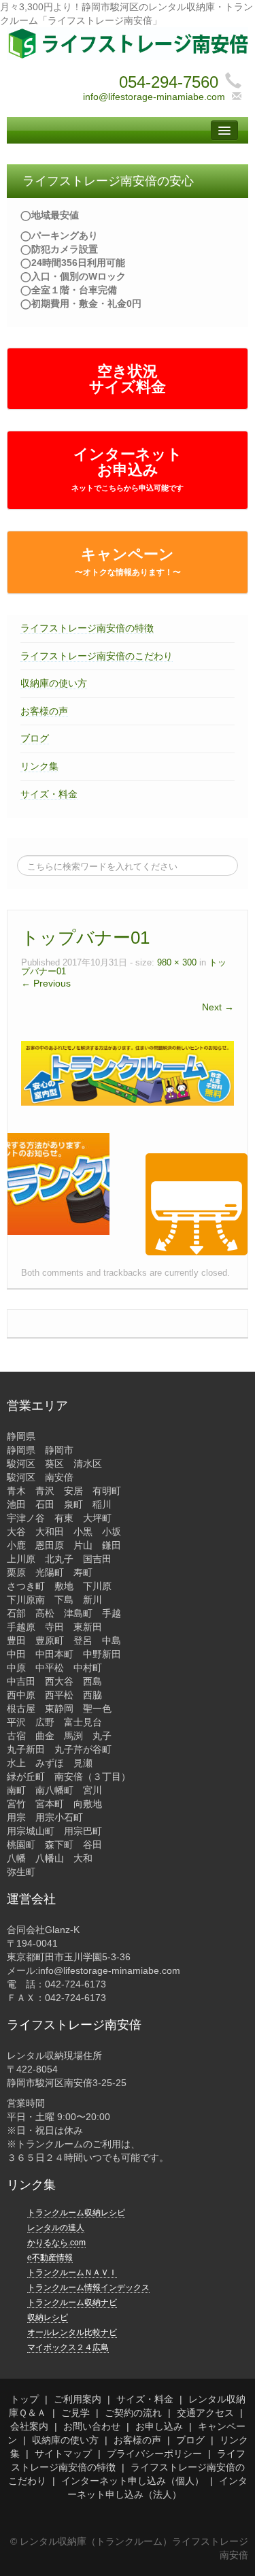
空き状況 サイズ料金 (128, 379)
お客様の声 (44, 711)
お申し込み (159, 2426)
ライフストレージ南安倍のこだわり (97, 656)
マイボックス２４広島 (68, 2347)
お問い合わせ (92, 2426)
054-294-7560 (169, 82)
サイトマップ (63, 2454)
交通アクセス (205, 2413)
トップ (24, 2399)
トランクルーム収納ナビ (72, 2302)
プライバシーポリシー (154, 2454)
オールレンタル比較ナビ (72, 2332)
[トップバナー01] (128, 1072)
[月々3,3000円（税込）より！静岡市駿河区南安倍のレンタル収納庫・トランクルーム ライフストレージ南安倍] (128, 43)
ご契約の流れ (133, 2413)
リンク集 (39, 766)
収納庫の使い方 (54, 683)
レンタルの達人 (56, 2228)
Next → (218, 1007)
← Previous (46, 983)
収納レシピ (48, 2317)
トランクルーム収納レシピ (76, 2213)
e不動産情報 (50, 2258)
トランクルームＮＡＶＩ (72, 2273)
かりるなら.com (56, 2243)
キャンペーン (128, 561)
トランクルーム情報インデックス (88, 2288)
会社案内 (29, 2426)
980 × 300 (177, 963)
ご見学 (75, 2413)
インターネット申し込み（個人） (133, 2481)
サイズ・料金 (49, 794)
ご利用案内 (78, 2399)
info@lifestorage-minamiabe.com (154, 97)
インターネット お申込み (128, 469)
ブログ (35, 738)
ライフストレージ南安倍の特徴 (87, 628)
